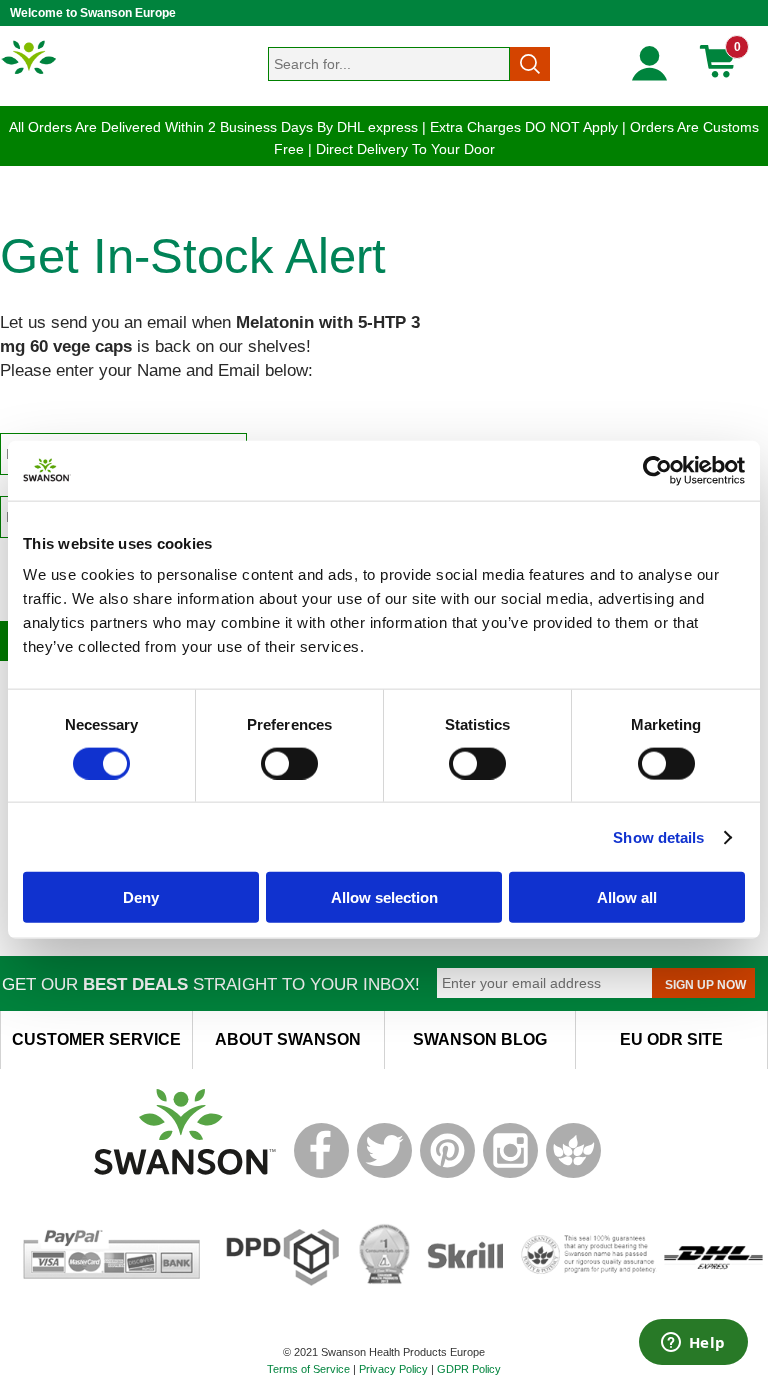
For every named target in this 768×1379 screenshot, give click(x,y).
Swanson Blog (480, 1039)
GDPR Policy (469, 1369)
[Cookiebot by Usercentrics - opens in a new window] (657, 470)
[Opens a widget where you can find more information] (693, 1344)
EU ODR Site (671, 1039)
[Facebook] (321, 1174)
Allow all (627, 897)
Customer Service (96, 1039)
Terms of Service (308, 1369)
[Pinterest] (447, 1174)
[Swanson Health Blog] (573, 1174)
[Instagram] (510, 1174)
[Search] (530, 64)
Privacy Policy (393, 1369)
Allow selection (384, 897)
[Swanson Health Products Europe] (30, 73)
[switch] (289, 763)
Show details (658, 836)
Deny (141, 897)
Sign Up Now (705, 985)
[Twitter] (384, 1174)
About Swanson (288, 1039)
